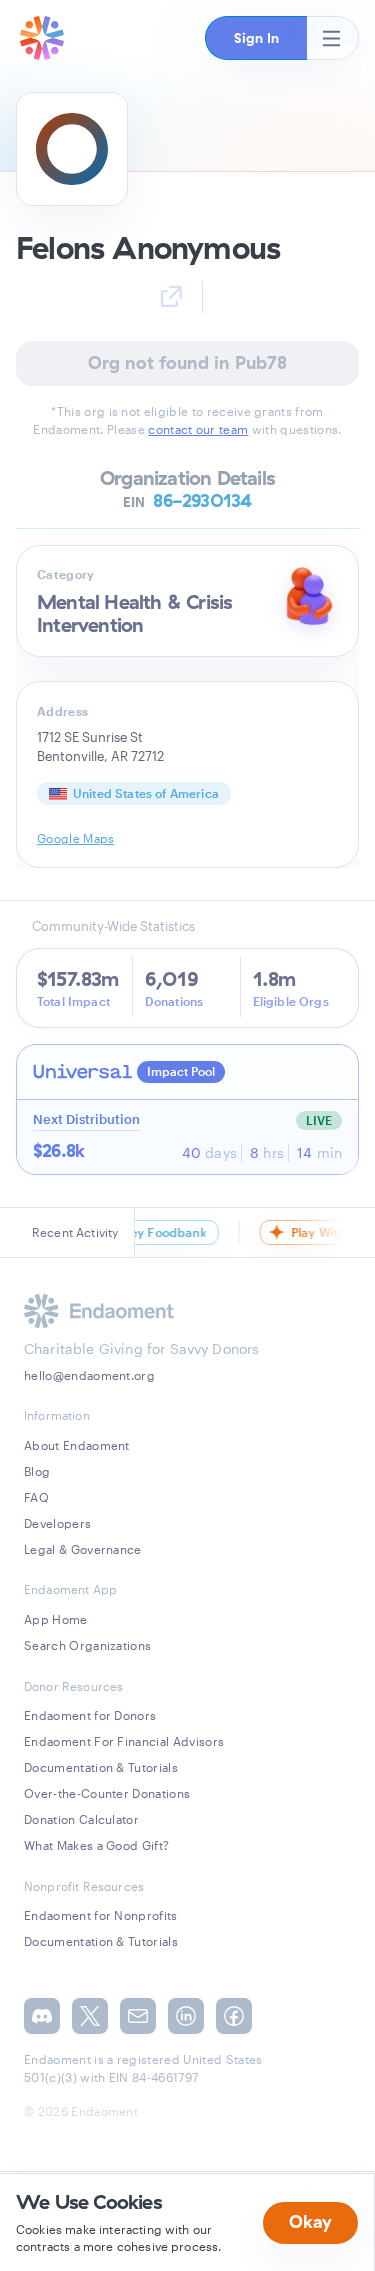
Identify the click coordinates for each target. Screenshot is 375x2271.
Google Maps (76, 838)
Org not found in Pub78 (187, 362)
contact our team (198, 429)
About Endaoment (77, 1445)
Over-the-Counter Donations (107, 1793)
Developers (57, 1523)
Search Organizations (87, 1645)
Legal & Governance (83, 1549)
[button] (256, 38)
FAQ (36, 1497)
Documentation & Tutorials (101, 1767)
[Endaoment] (42, 38)
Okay (310, 2221)
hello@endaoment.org (89, 1375)
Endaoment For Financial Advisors (124, 1741)
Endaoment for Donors (90, 1715)
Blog (37, 1471)
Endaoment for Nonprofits (101, 1915)
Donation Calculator (81, 1819)
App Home (56, 1619)
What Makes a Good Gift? (96, 1845)
